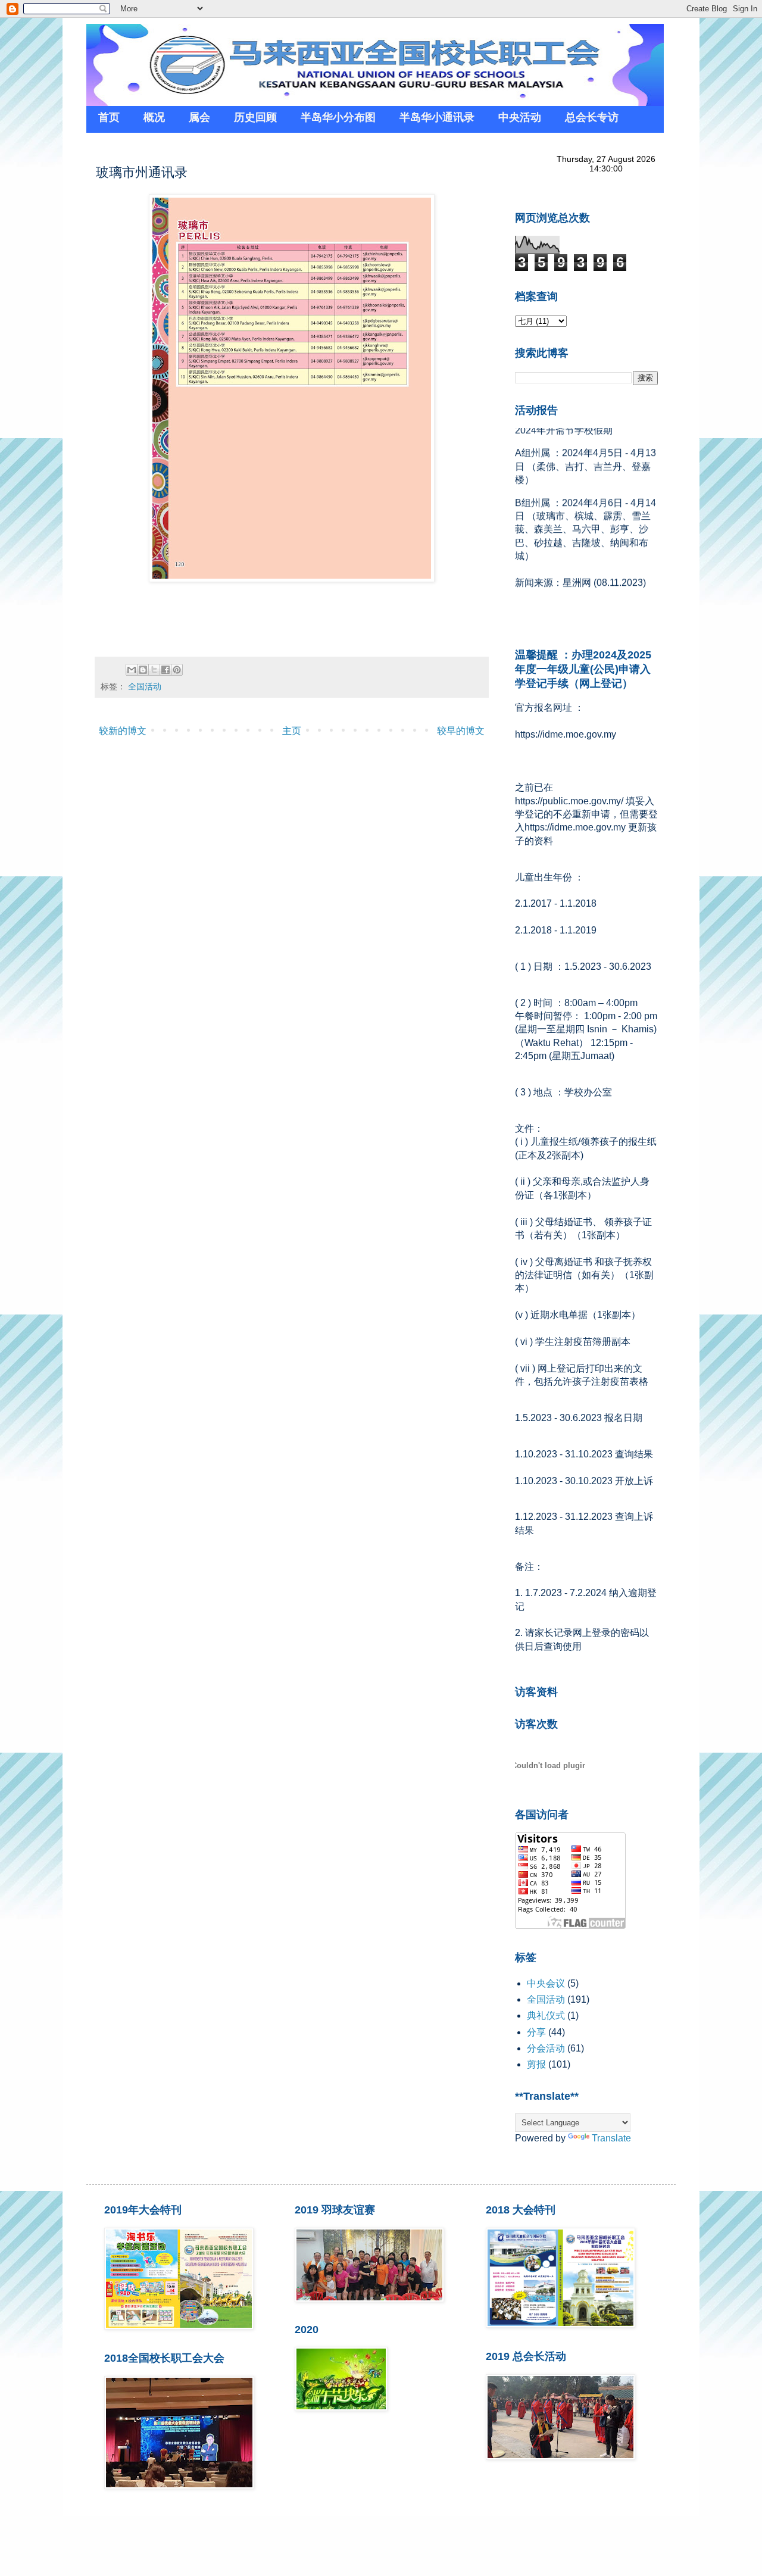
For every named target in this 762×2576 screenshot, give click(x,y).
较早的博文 (461, 731)
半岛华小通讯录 (437, 117)
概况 (154, 117)
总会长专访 (592, 117)
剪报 (536, 2064)
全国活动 (145, 686)
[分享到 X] (154, 670)
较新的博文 (123, 731)
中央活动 (520, 117)
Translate (611, 2138)
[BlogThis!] (143, 670)
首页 (109, 117)
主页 (292, 731)
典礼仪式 (546, 2015)
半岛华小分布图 (338, 117)
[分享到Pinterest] (177, 670)
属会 (199, 117)
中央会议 (546, 1983)
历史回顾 (255, 117)
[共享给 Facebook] (165, 670)
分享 (536, 2032)
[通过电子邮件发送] (132, 670)
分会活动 (546, 2048)
